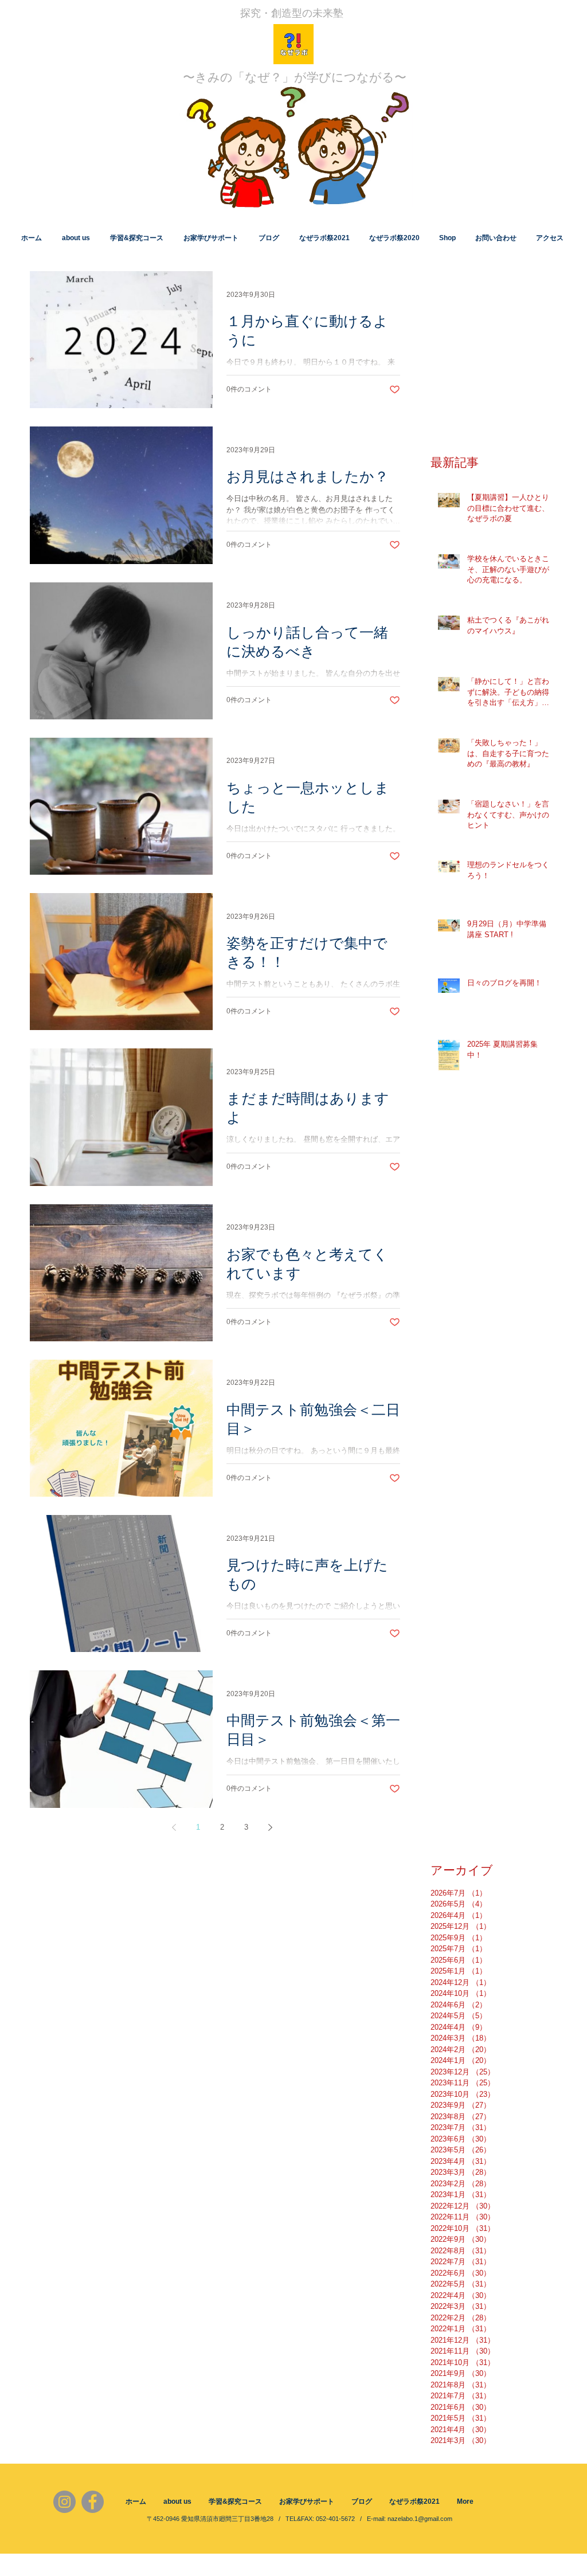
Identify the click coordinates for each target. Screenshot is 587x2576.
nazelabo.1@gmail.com (420, 2519)
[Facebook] (93, 2502)
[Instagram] (64, 2502)
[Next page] (270, 1827)
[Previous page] (174, 1827)
